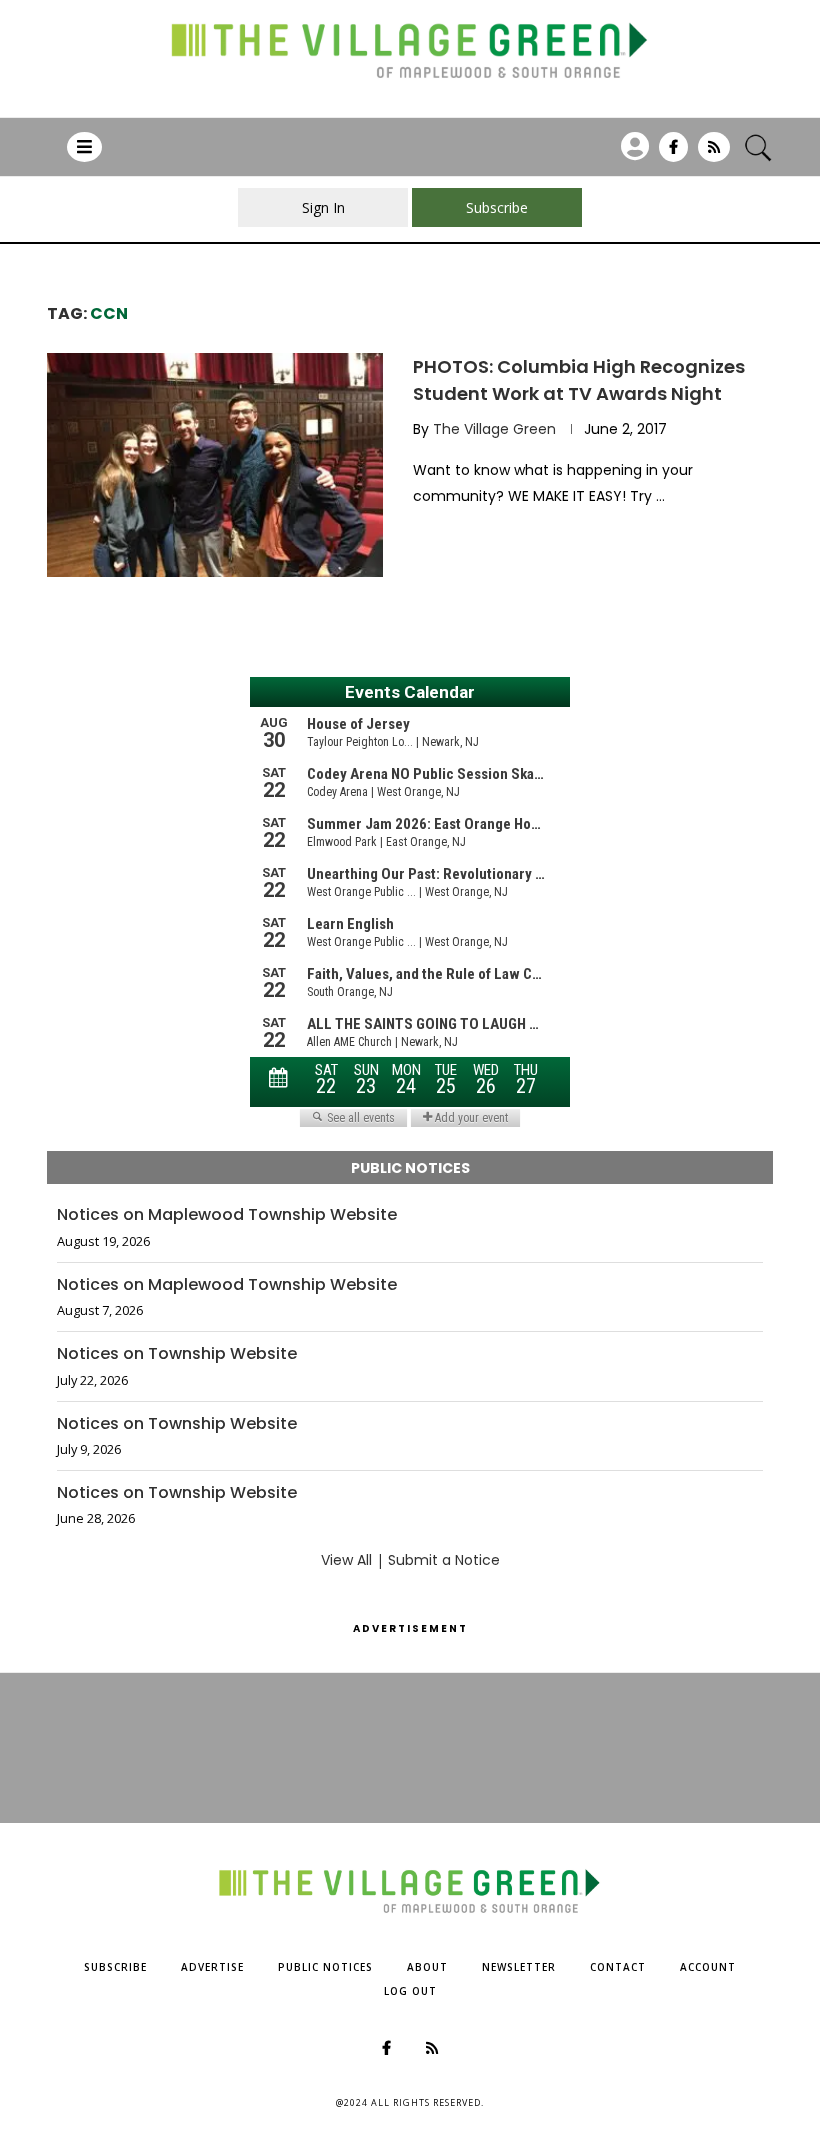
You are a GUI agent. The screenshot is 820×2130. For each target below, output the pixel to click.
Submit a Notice (444, 1560)
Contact (618, 1967)
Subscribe (115, 1967)
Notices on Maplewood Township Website (227, 1215)
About (427, 1967)
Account (708, 1967)
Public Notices (325, 1967)
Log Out (410, 1991)
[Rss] (714, 154)
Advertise (212, 1967)
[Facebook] (673, 154)
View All (346, 1560)
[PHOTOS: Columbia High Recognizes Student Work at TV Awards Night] (215, 465)
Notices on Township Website (177, 1354)
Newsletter (519, 1967)
